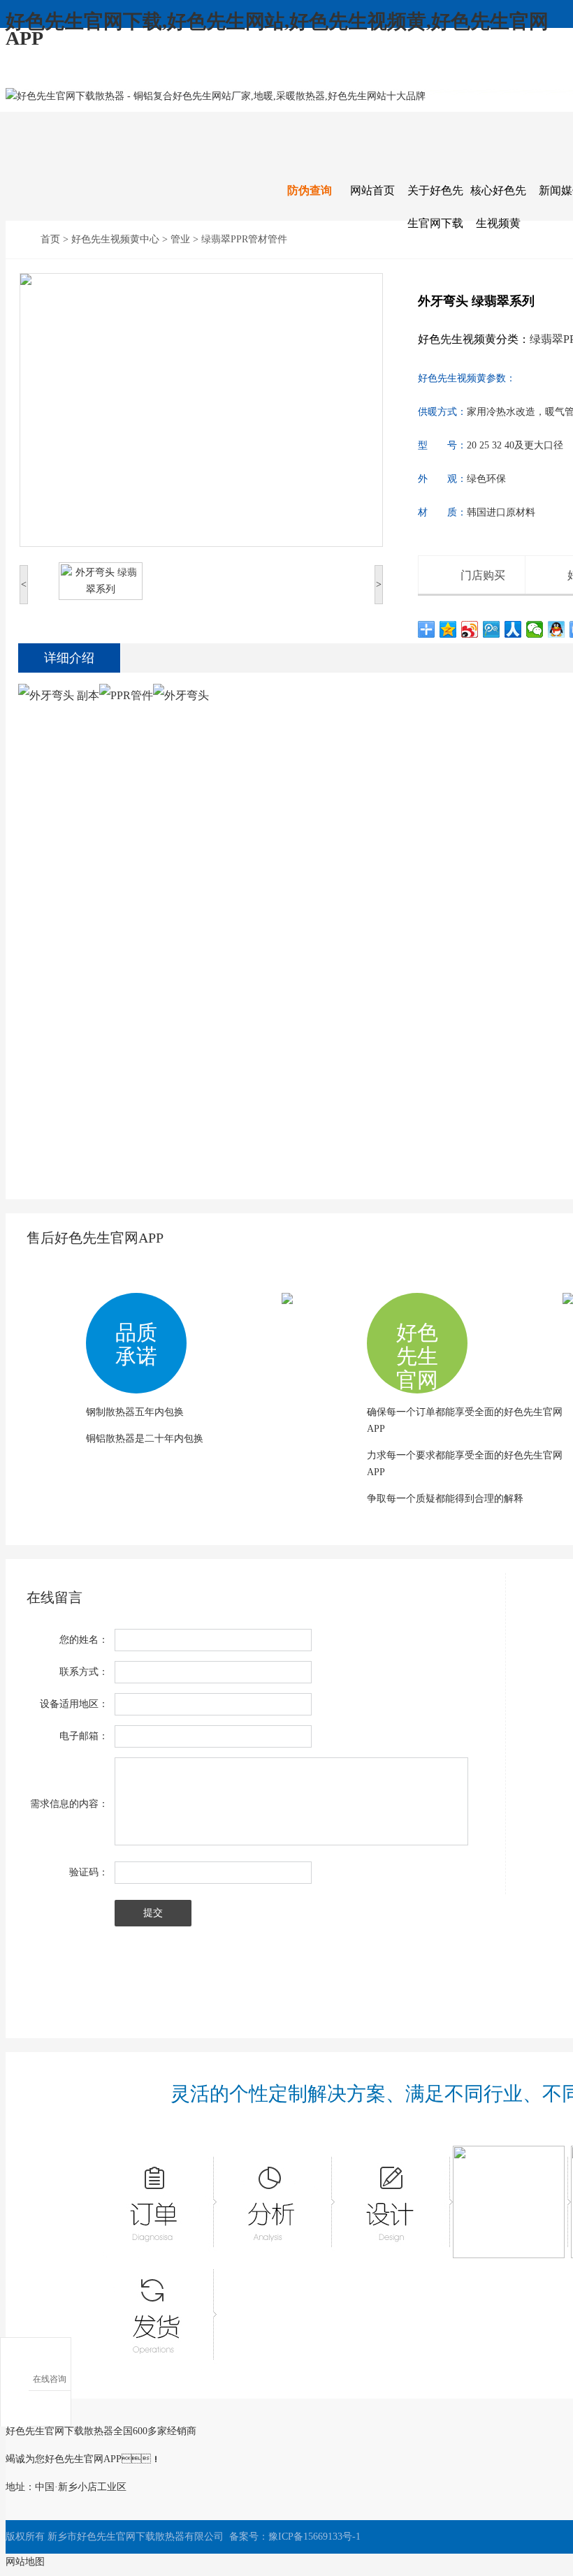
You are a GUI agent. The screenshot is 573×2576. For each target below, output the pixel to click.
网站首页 (372, 190)
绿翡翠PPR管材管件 (244, 239)
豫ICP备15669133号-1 (314, 2537)
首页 (50, 239)
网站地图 (25, 2562)
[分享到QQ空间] (448, 629)
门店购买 (483, 575)
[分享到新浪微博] (470, 629)
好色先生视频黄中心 (115, 239)
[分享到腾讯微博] (492, 629)
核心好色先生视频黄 (498, 207)
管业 (180, 239)
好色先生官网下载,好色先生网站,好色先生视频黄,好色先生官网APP (277, 30)
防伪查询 (310, 190)
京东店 (530, 74)
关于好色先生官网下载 (435, 207)
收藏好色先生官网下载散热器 (90, 74)
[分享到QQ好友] (557, 629)
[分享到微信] (535, 629)
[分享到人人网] (513, 629)
